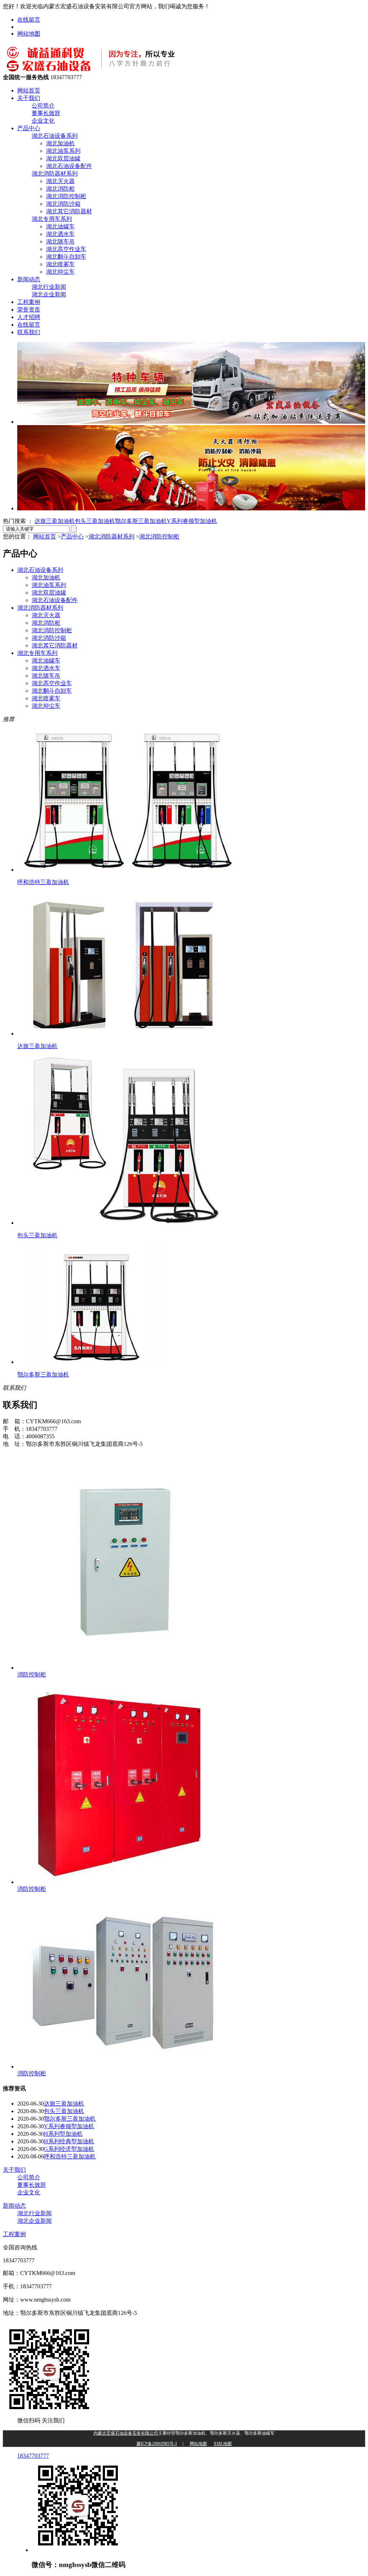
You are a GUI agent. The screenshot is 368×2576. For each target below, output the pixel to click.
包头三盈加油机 (95, 521)
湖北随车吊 (60, 242)
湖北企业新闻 (49, 294)
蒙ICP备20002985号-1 (157, 2444)
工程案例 (29, 302)
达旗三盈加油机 (55, 521)
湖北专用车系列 (52, 219)
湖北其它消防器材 (69, 211)
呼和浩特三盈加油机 (70, 2156)
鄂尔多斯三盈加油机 (141, 521)
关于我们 (29, 98)
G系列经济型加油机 (69, 2149)
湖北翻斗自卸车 (66, 257)
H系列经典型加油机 (69, 2141)
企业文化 (43, 121)
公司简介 (43, 106)
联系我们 (29, 332)
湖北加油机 (60, 143)
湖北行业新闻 (49, 287)
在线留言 (29, 20)
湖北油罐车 (60, 226)
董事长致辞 (46, 113)
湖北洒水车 (60, 234)
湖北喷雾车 (60, 264)
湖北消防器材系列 (55, 174)
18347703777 (33, 2456)
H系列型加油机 (63, 2134)
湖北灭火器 (60, 181)
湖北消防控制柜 (66, 196)
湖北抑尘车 (60, 272)
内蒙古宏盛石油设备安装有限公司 (126, 2433)
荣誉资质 (29, 310)
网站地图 (29, 34)
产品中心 (29, 128)
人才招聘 (29, 317)
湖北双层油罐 (63, 158)
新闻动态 (29, 279)
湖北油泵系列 (63, 151)
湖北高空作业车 (66, 249)
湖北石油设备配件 (69, 166)
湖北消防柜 (60, 189)
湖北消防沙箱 (63, 204)
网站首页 (29, 90)
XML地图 (223, 2444)
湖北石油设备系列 (55, 136)
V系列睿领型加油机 (192, 521)
